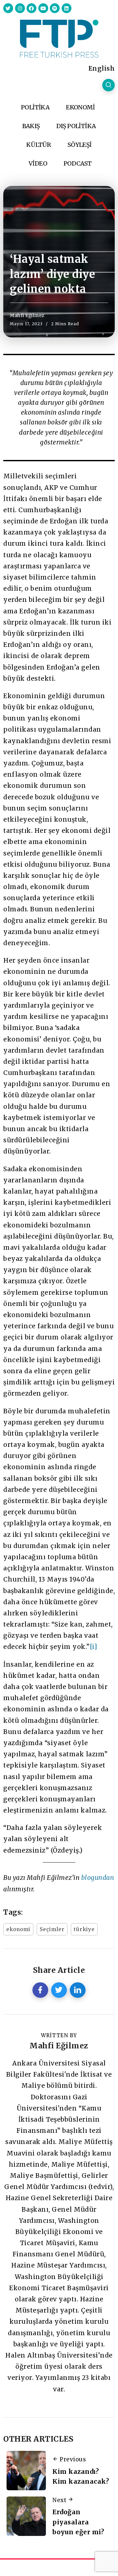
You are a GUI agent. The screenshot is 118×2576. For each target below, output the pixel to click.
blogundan (98, 1878)
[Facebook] (31, 8)
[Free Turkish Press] (59, 38)
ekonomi (18, 1929)
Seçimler (52, 1929)
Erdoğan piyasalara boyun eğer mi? (78, 2522)
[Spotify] (55, 8)
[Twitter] (8, 8)
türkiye (84, 1929)
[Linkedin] (67, 8)
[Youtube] (43, 8)
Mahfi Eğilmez (27, 315)
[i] (94, 1647)
